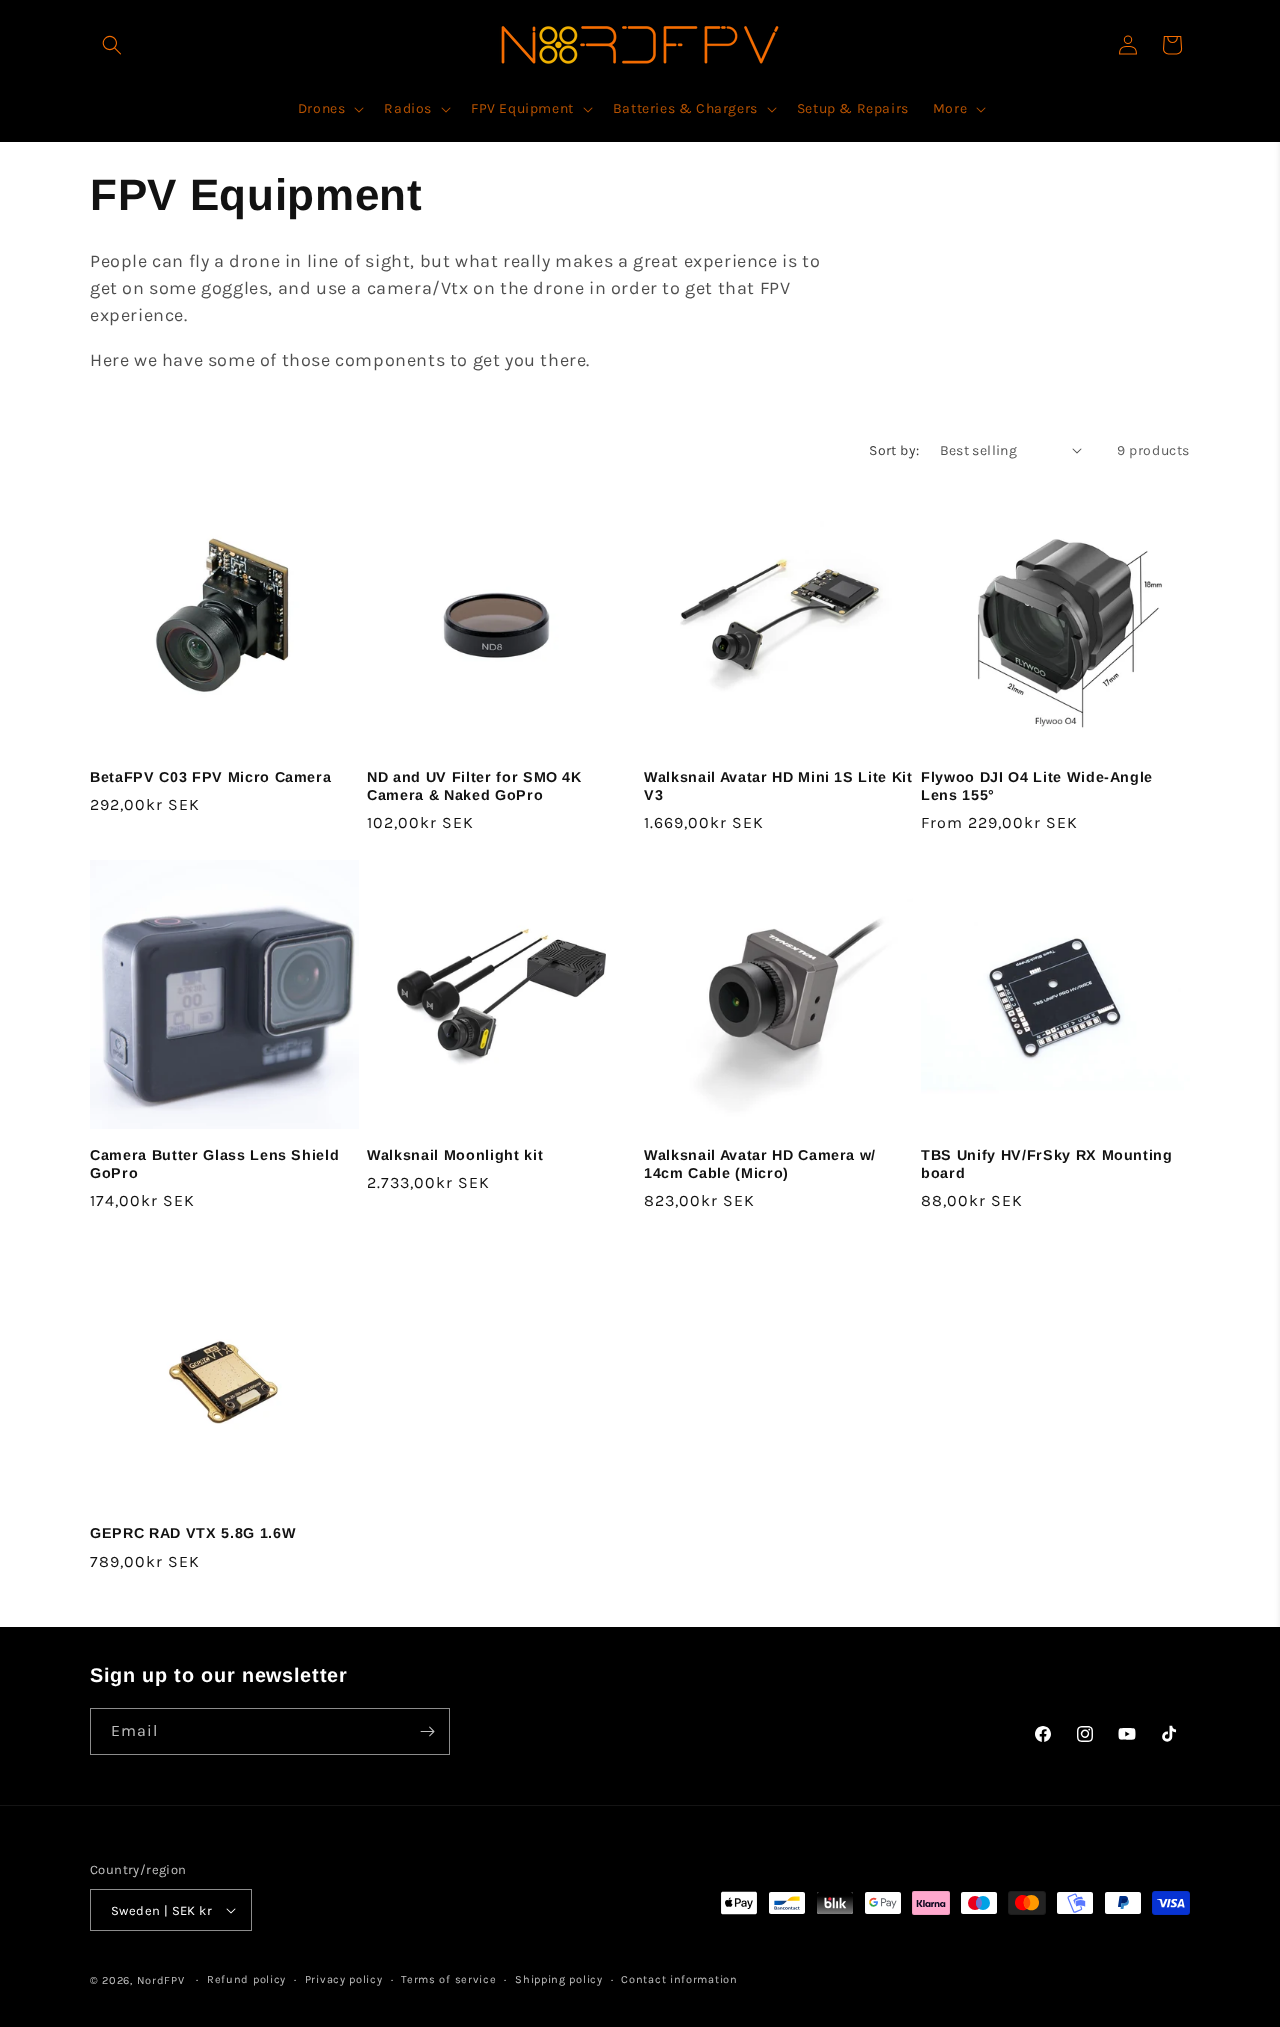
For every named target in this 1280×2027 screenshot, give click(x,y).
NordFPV (161, 1980)
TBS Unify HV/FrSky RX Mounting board (1047, 1164)
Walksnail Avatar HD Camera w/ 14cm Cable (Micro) (760, 1164)
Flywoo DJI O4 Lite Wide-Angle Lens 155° (1037, 786)
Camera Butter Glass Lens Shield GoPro (214, 1164)
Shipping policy (559, 1979)
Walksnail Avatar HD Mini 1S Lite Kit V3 (778, 786)
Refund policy (246, 1979)
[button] (112, 45)
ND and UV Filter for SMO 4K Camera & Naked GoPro (474, 786)
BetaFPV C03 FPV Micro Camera (210, 777)
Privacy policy (344, 1979)
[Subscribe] (427, 1731)
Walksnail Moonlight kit (455, 1155)
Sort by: (894, 450)
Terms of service (448, 1979)
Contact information (679, 1979)
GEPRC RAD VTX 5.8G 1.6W (193, 1533)
